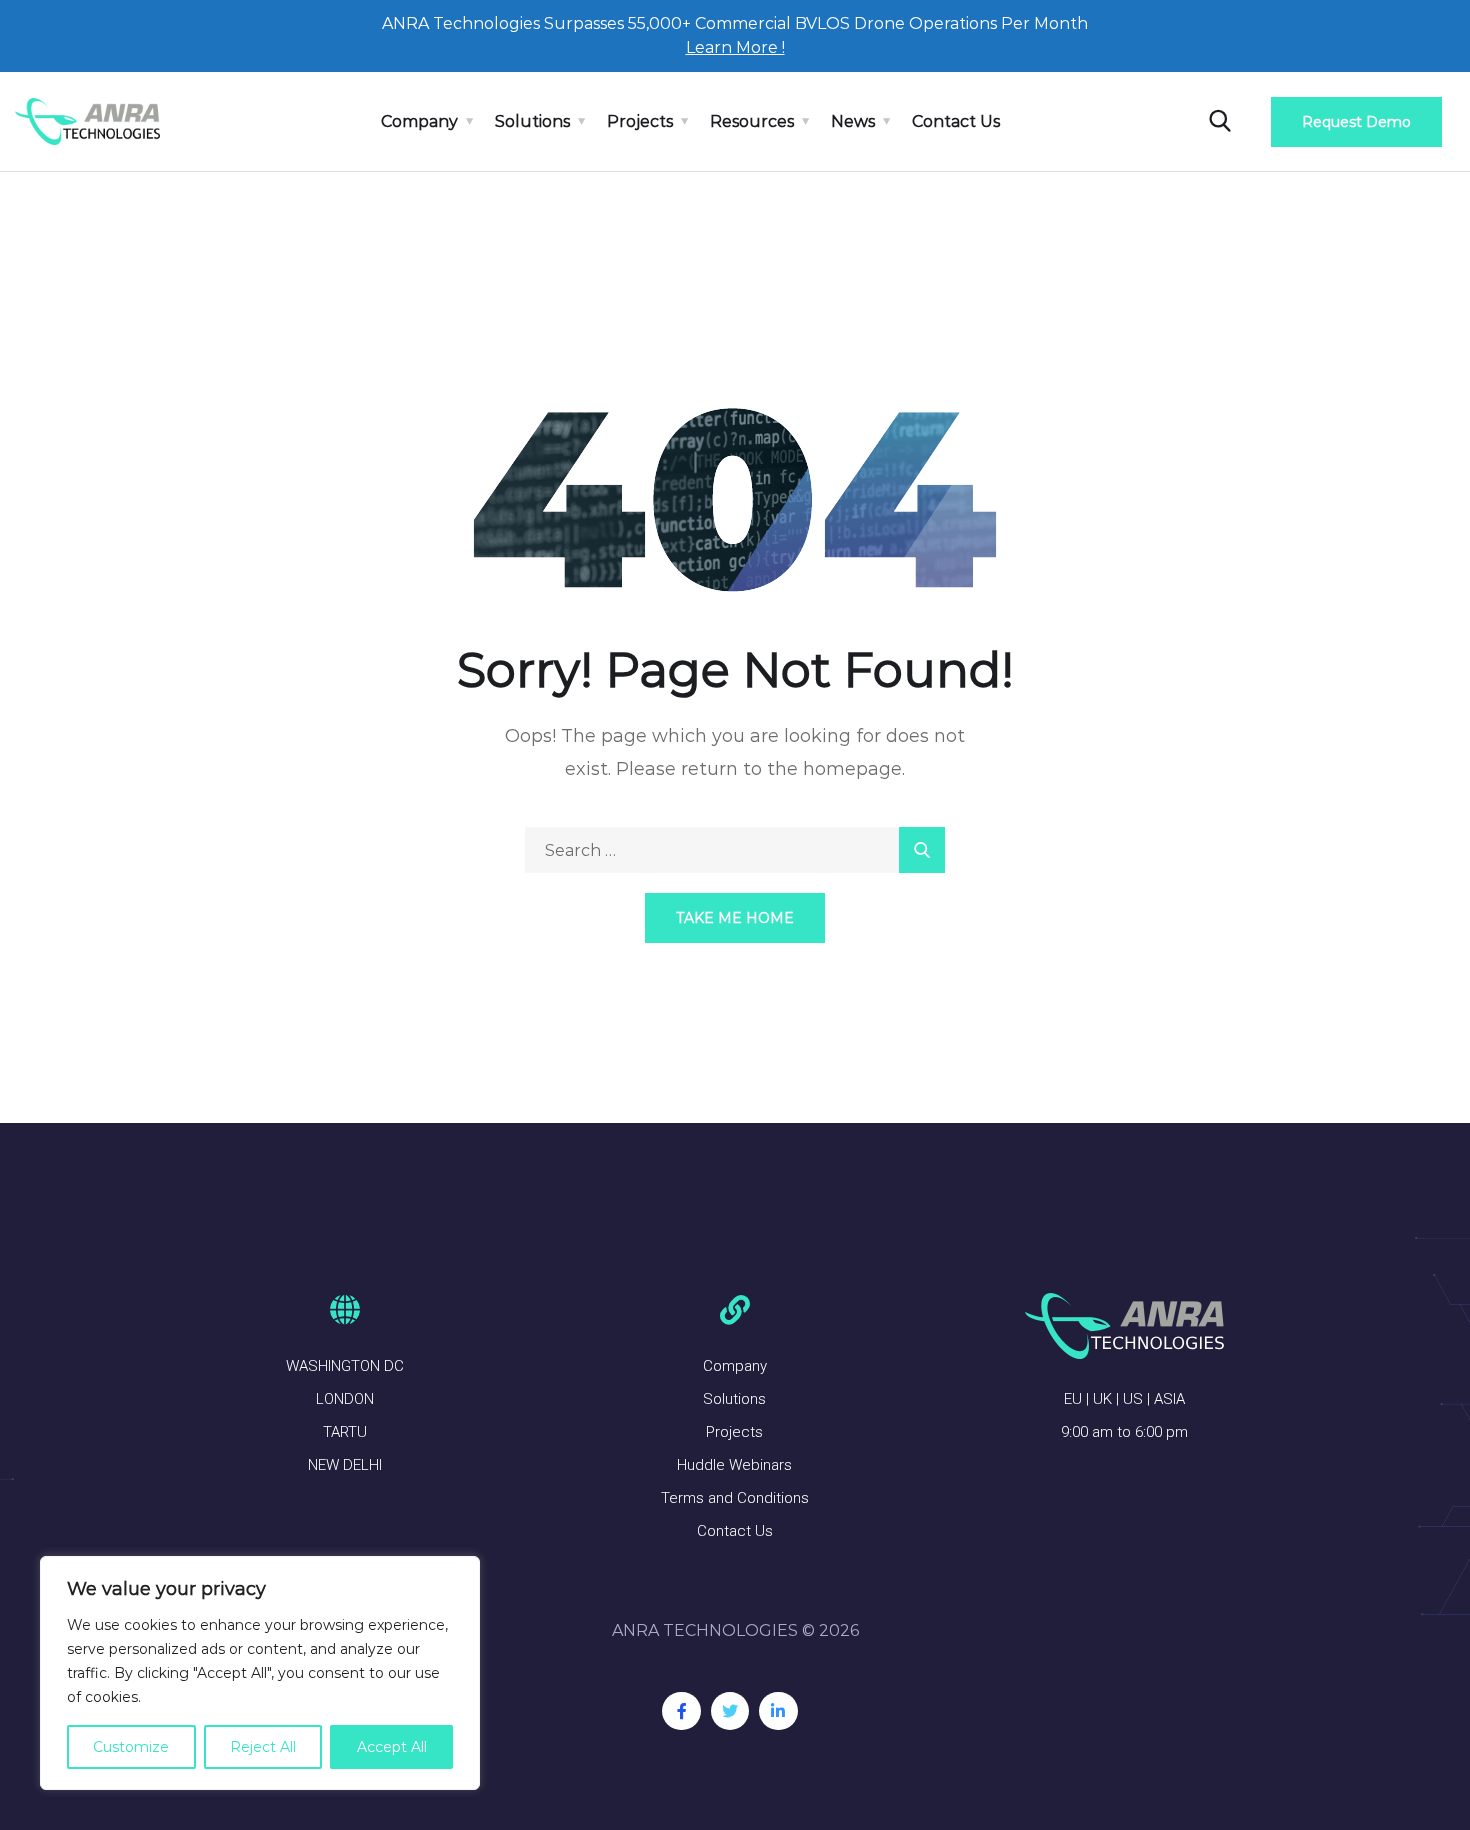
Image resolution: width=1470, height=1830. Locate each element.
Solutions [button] (532, 121)
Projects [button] (640, 121)
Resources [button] (752, 121)
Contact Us (956, 121)
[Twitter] (730, 1711)
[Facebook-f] (681, 1711)
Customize (131, 1747)
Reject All (263, 1747)
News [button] (853, 121)
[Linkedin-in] (778, 1711)
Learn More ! (735, 47)
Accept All (392, 1747)
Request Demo (1356, 122)
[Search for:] (735, 850)
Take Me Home (735, 918)
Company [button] (419, 121)
